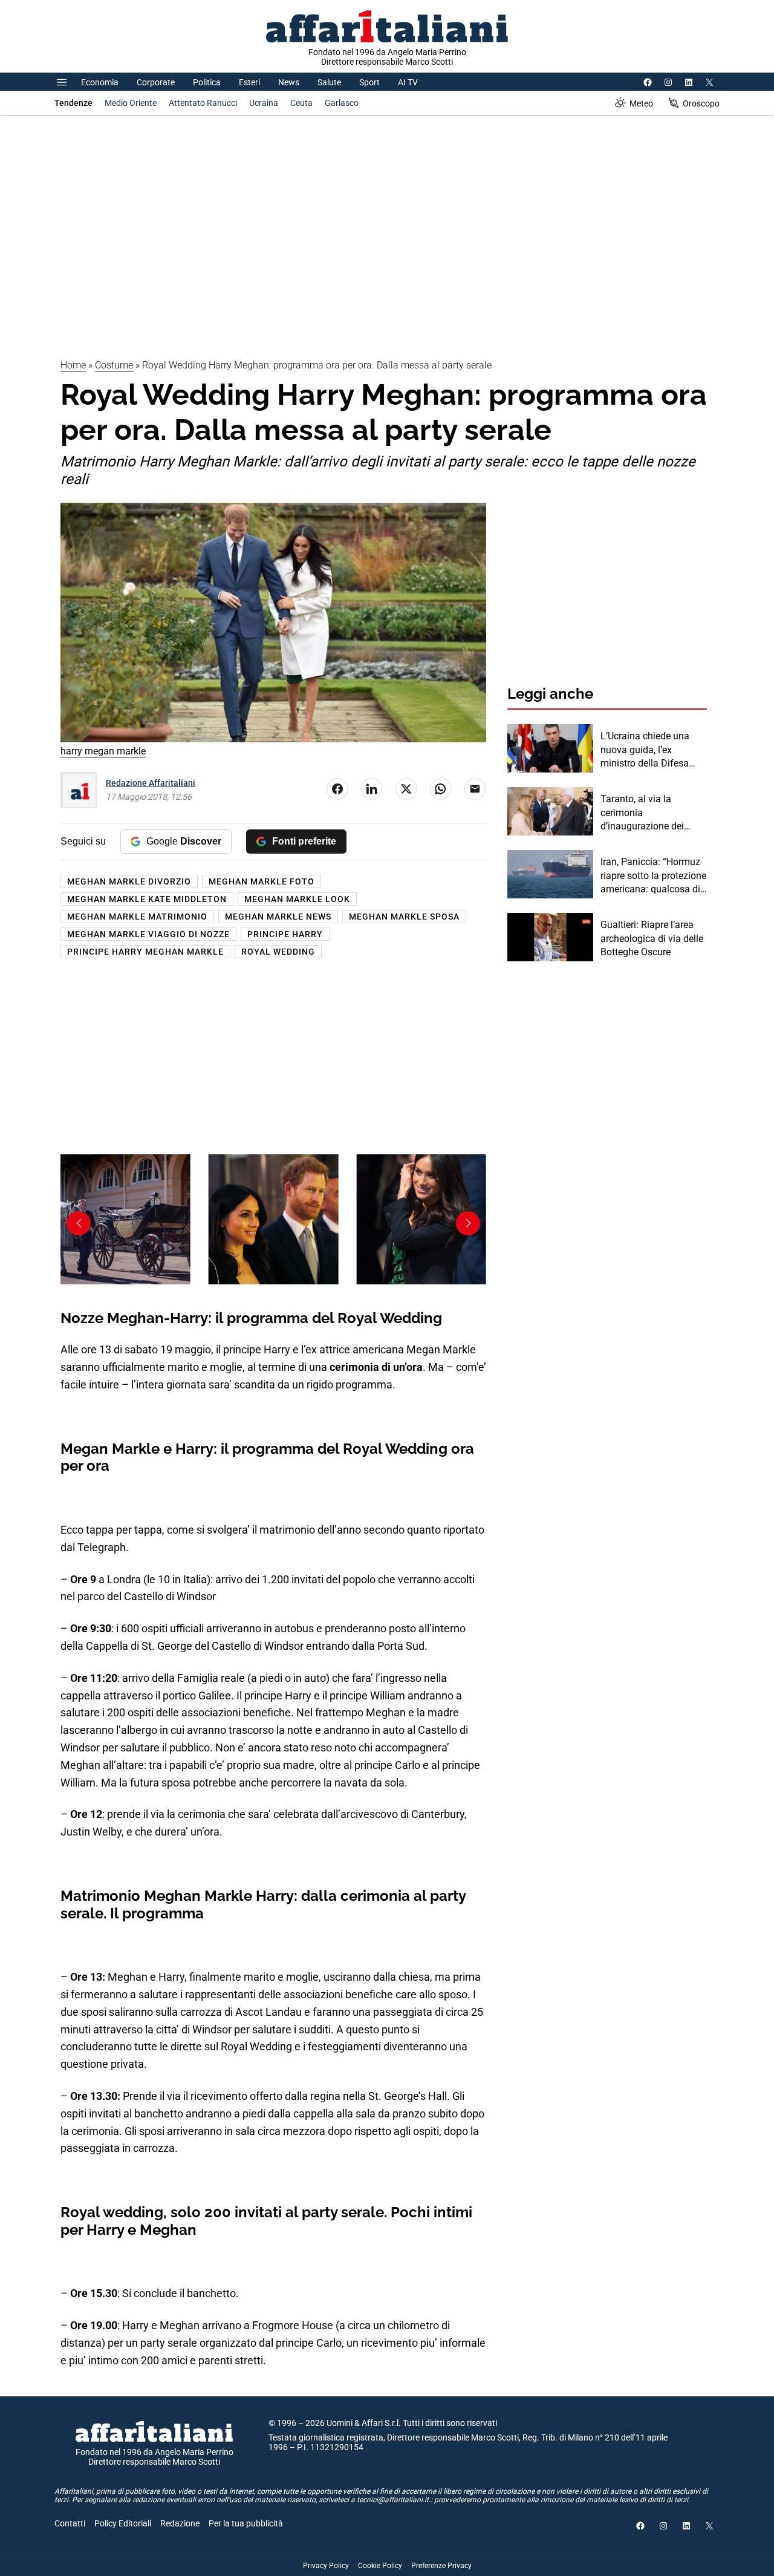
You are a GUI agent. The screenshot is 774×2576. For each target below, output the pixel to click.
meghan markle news (278, 917)
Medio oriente (131, 103)
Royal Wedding (278, 952)
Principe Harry (285, 934)
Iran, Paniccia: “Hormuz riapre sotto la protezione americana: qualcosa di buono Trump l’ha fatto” (653, 876)
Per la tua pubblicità (246, 2523)
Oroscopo (701, 103)
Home (73, 365)
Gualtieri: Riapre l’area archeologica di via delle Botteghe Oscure (652, 938)
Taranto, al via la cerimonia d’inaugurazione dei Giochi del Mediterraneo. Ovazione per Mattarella (652, 813)
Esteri (249, 82)
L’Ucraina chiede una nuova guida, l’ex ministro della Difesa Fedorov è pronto (645, 750)
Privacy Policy (326, 2566)
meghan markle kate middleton (147, 899)
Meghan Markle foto (262, 881)
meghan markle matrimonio (137, 917)
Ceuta (301, 103)
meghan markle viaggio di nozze (148, 934)
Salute (329, 82)
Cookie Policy (380, 2566)
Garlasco (342, 103)
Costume (114, 365)
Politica (207, 82)
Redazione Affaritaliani (151, 783)
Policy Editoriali (123, 2523)
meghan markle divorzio (129, 881)
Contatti (70, 2523)
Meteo (641, 103)
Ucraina (264, 103)
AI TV (408, 82)
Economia (100, 82)
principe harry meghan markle (145, 952)
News (289, 82)
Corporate (156, 82)
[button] (468, 1223)
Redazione (180, 2523)
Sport (369, 82)
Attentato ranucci (203, 103)
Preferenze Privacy (441, 2566)
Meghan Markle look (297, 899)
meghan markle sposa (404, 917)
